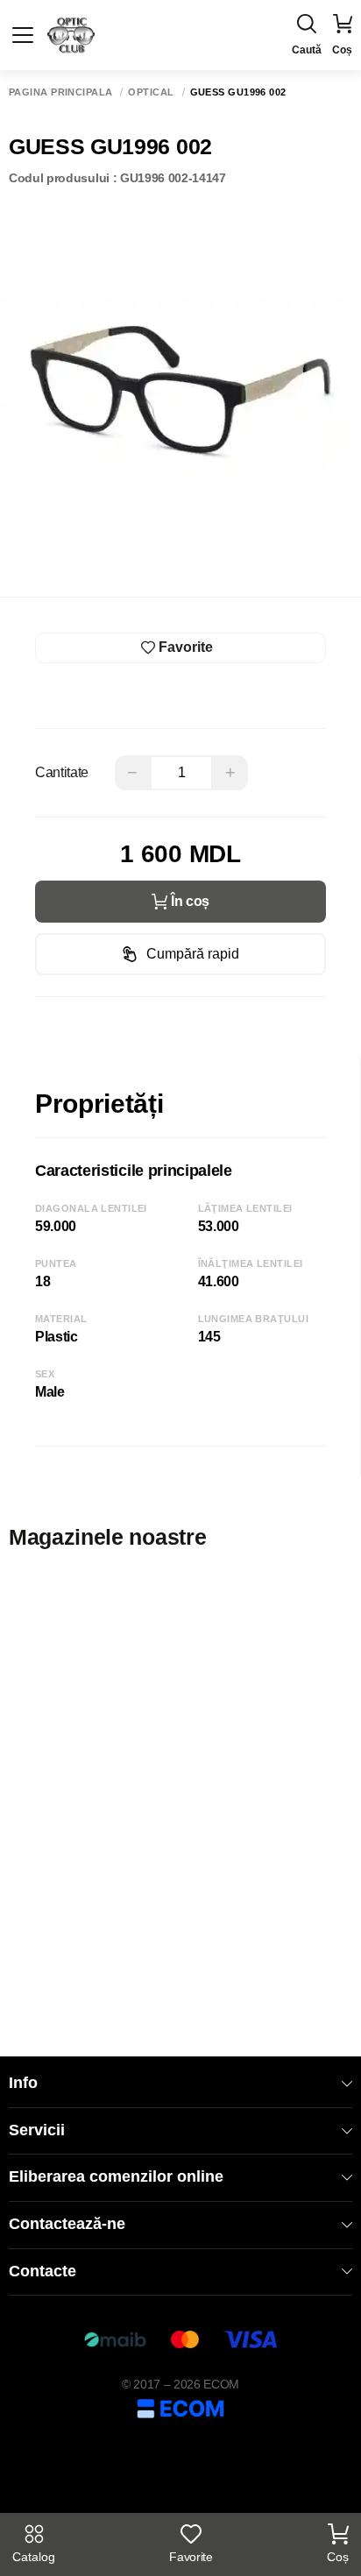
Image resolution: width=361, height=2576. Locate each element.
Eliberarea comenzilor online (116, 2176)
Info (23, 2083)
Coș (338, 2557)
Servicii (37, 2130)
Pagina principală (60, 92)
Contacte (42, 2271)
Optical (151, 92)
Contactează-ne (67, 2224)
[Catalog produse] (23, 35)
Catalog (34, 2557)
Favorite (191, 2557)
